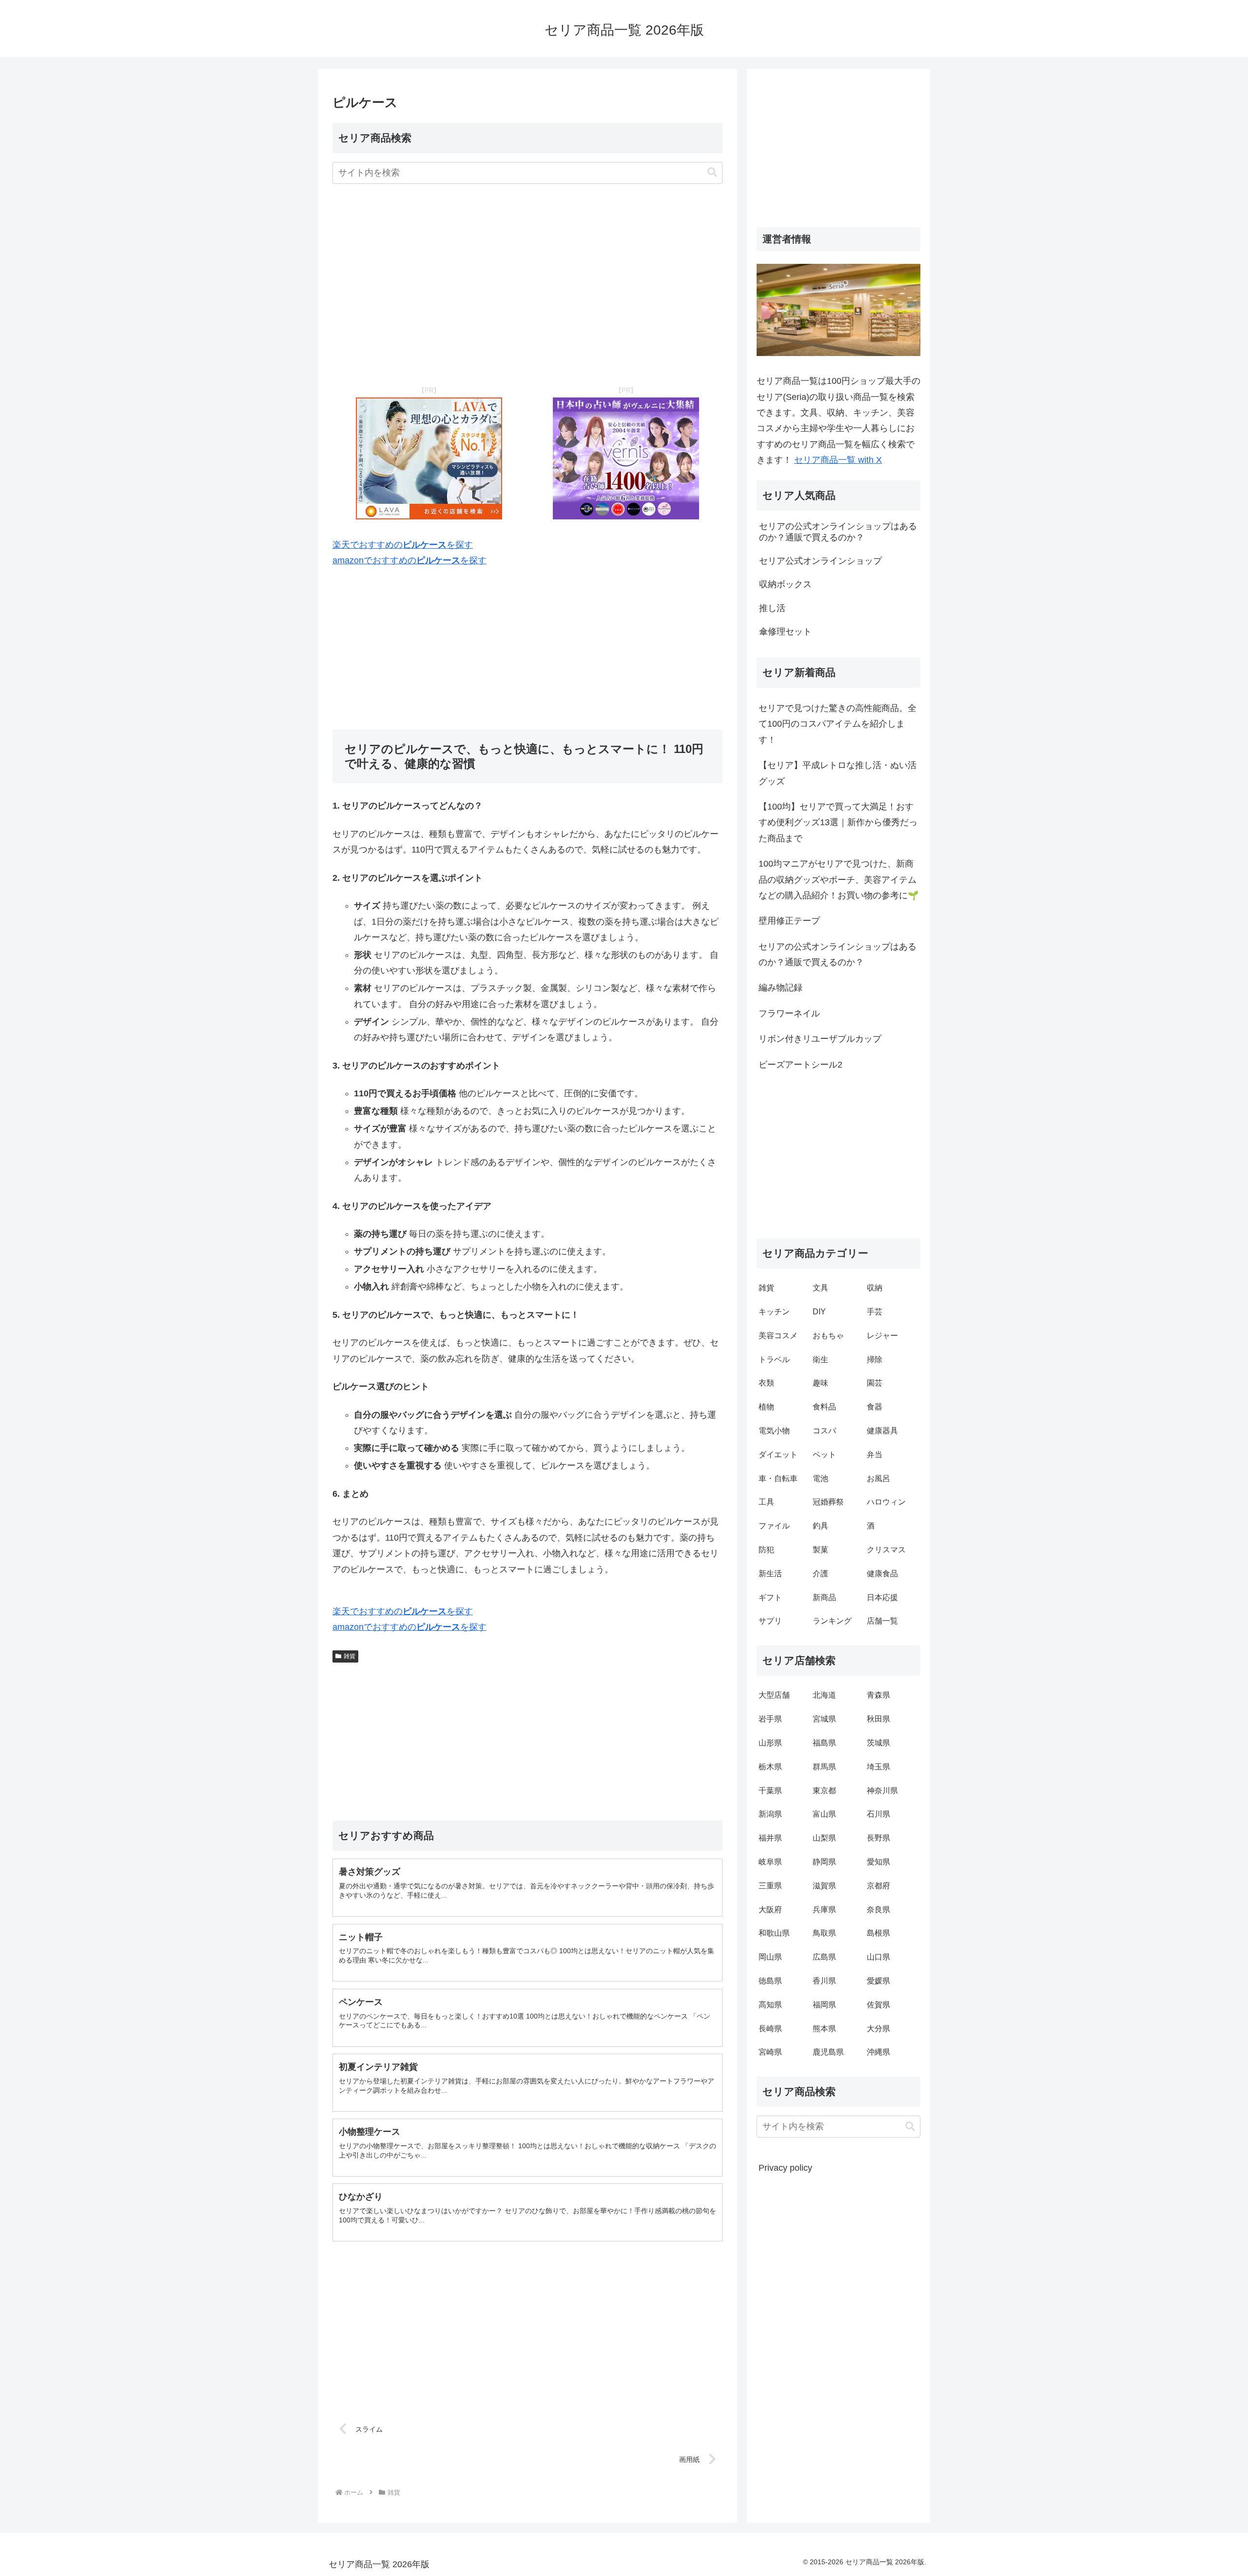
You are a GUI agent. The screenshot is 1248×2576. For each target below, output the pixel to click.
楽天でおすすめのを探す (403, 545)
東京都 (824, 1791)
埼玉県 (878, 1767)
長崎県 (770, 2029)
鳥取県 (824, 1933)
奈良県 (878, 1910)
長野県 (878, 1838)
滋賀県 (824, 1886)
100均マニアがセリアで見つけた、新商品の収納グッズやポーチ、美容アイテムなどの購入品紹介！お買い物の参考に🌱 (838, 880)
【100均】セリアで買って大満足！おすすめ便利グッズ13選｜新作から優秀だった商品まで (838, 822)
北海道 (824, 1695)
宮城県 (824, 1719)
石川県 (878, 1814)
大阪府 (770, 1910)
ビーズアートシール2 (800, 1065)
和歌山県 (774, 1933)
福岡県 (824, 2005)
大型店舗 (774, 1695)
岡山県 (770, 1957)
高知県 (770, 2005)
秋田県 (878, 1719)
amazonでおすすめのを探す (409, 560)
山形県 (770, 1743)
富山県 (824, 1814)
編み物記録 (780, 988)
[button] (712, 172)
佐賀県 (878, 2005)
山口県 (878, 1957)
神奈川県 (882, 1791)
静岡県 (824, 1862)
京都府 (878, 1886)
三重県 (770, 1886)
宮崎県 (770, 2052)
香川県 (824, 1981)
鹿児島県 (828, 2052)
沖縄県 (878, 2052)
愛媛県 (878, 1981)
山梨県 (824, 1838)
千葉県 (770, 1791)
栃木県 (770, 1767)
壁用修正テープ (789, 921)
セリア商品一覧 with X (838, 460)
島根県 (878, 1933)
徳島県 (770, 1981)
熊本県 (824, 2029)
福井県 (770, 1838)
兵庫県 (824, 1910)
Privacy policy (785, 2168)
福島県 (824, 1743)
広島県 (824, 1957)
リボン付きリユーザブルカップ (820, 1039)
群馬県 (824, 1767)
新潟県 (770, 1814)
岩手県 (770, 1719)
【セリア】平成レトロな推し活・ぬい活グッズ (838, 773)
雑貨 (350, 1656)
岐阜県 (770, 1862)
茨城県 (878, 1743)
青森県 (878, 1695)
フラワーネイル (789, 1013)
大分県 (878, 2029)
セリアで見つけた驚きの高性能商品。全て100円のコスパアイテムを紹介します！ (838, 724)
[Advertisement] (527, 285)
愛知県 (878, 1862)
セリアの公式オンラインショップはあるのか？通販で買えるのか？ (838, 954)
